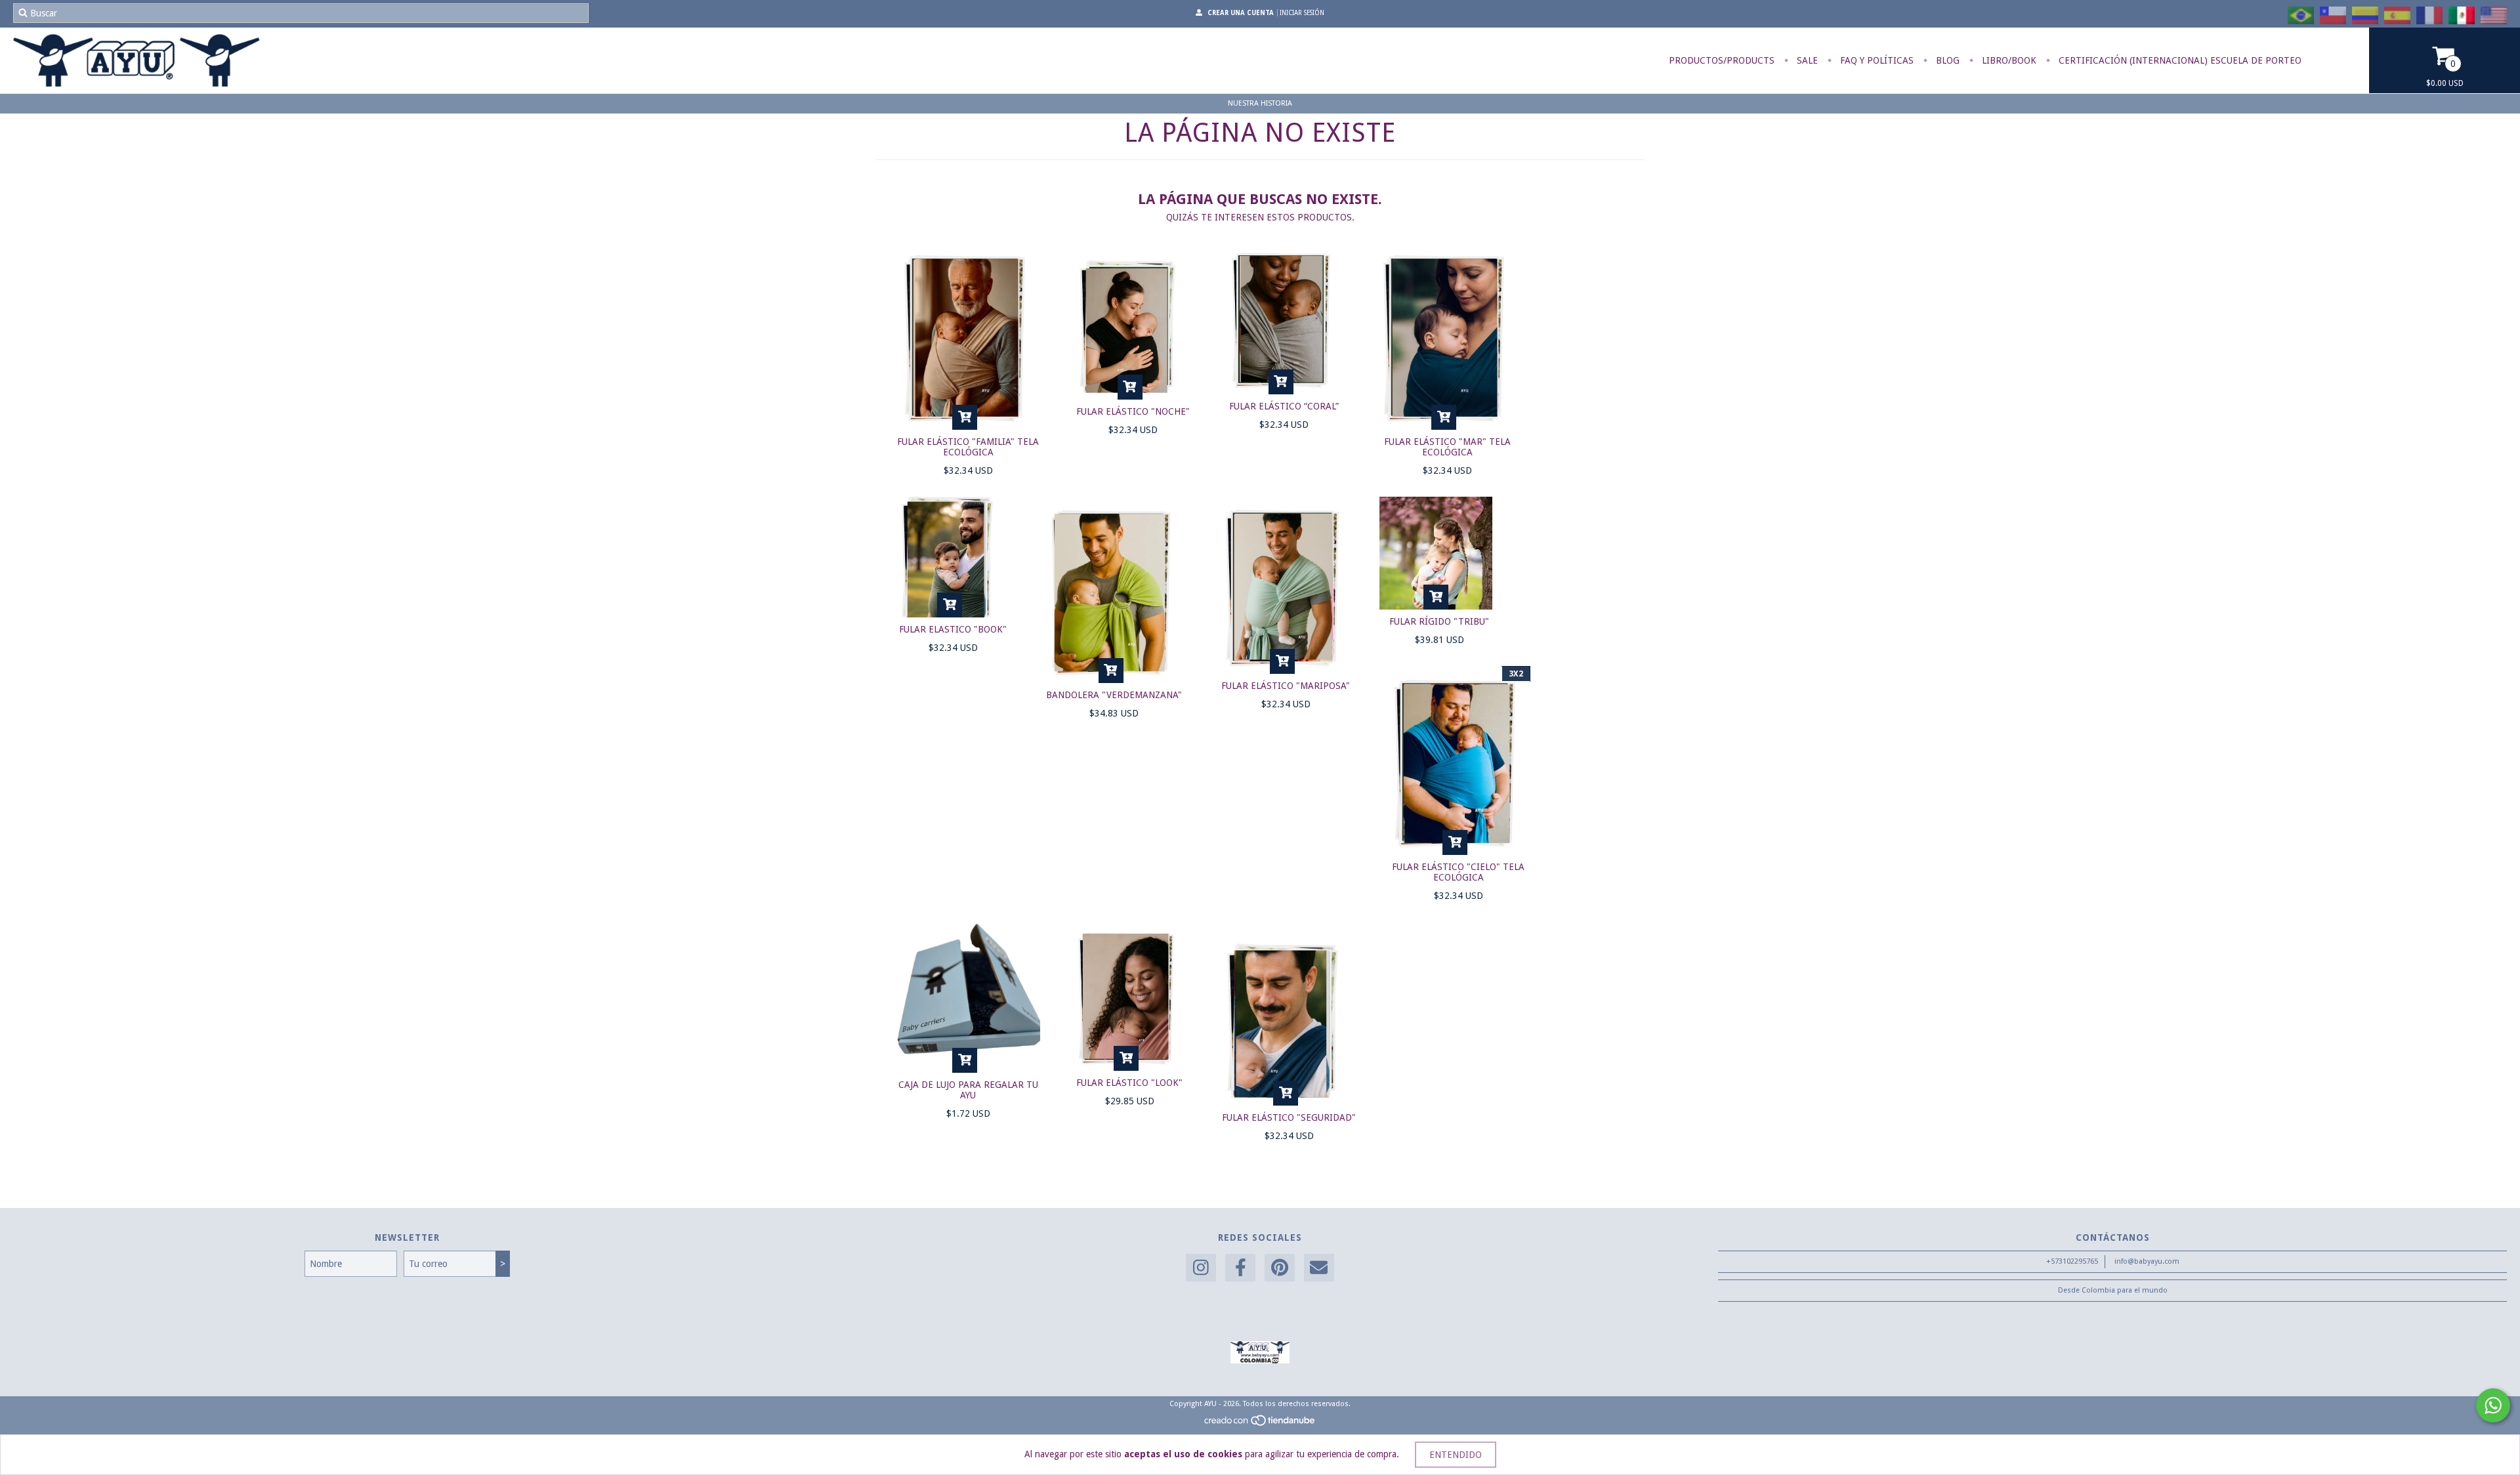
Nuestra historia (1260, 103)
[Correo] (1319, 1268)
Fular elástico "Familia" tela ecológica (968, 447)
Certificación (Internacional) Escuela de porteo (2179, 60)
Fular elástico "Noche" (1133, 411)
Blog (1946, 60)
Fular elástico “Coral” (1284, 406)
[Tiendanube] (1260, 1424)
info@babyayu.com (2147, 1261)
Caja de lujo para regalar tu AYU (968, 1090)
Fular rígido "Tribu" (1439, 621)
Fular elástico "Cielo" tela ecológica (1458, 872)
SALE (1806, 60)
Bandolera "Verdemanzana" (1114, 695)
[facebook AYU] (1240, 1268)
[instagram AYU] (1201, 1268)
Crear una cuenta (1241, 13)
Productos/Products (1722, 60)
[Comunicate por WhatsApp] (2493, 1405)
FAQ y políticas (1876, 60)
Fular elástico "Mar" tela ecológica (1447, 447)
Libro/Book (2008, 60)
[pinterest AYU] (1280, 1268)
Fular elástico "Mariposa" (1286, 686)
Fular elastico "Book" (953, 629)
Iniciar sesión (1302, 13)
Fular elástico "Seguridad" (1289, 1117)
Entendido (1456, 1455)
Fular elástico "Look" (1129, 1083)
